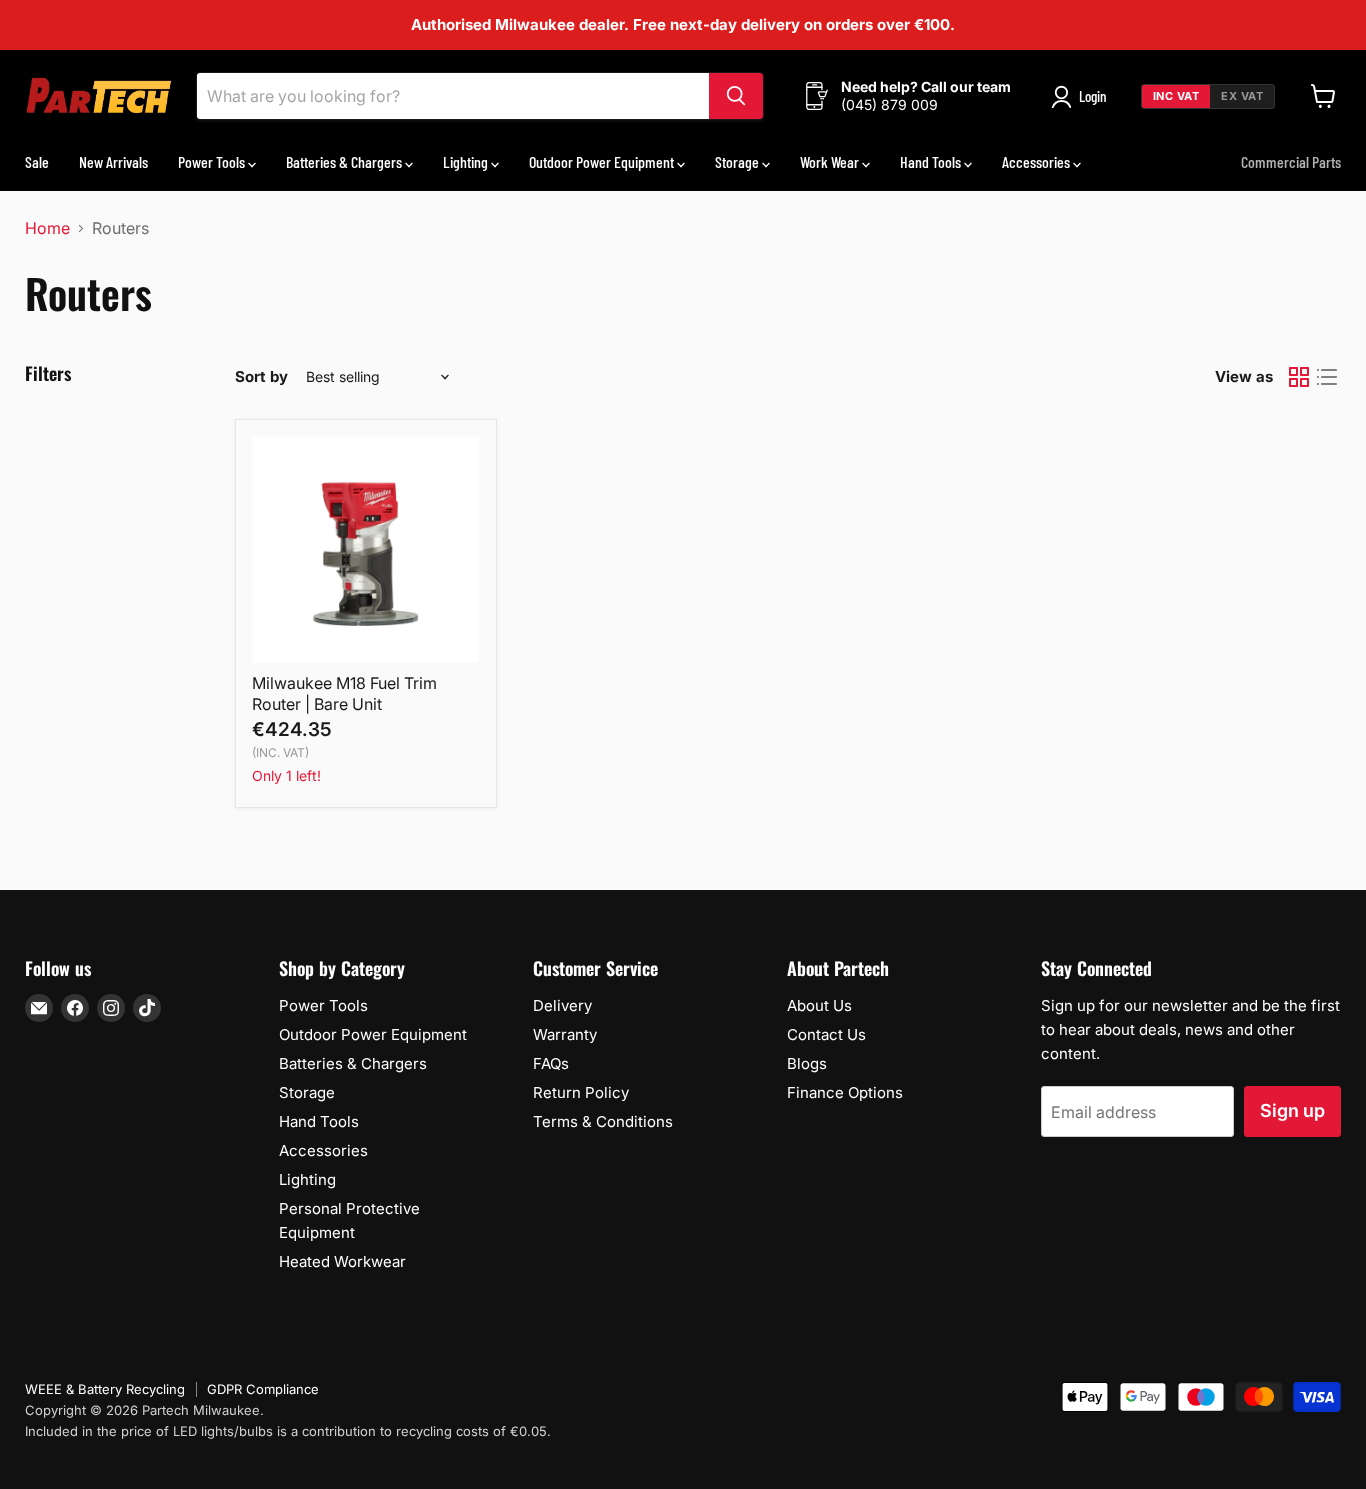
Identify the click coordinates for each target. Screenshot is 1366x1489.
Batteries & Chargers (345, 161)
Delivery (562, 1005)
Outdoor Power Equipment (603, 161)
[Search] (736, 96)
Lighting (467, 161)
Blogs (807, 1063)
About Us (819, 1005)
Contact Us (826, 1034)
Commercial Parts (1291, 161)
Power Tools (213, 161)
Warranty (565, 1034)
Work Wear (831, 161)
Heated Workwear (342, 1261)
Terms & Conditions (603, 1121)
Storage (738, 161)
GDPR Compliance (263, 1389)
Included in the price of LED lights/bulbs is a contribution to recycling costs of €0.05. (288, 1431)
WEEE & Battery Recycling (105, 1389)
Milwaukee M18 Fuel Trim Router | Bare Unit (344, 693)
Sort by (261, 376)
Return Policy (581, 1092)
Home (47, 228)
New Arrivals (113, 161)
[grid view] (1299, 377)
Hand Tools (932, 161)
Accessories (1037, 161)
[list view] (1327, 377)
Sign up (1292, 1110)
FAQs (551, 1063)
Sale (37, 161)
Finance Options (845, 1092)
